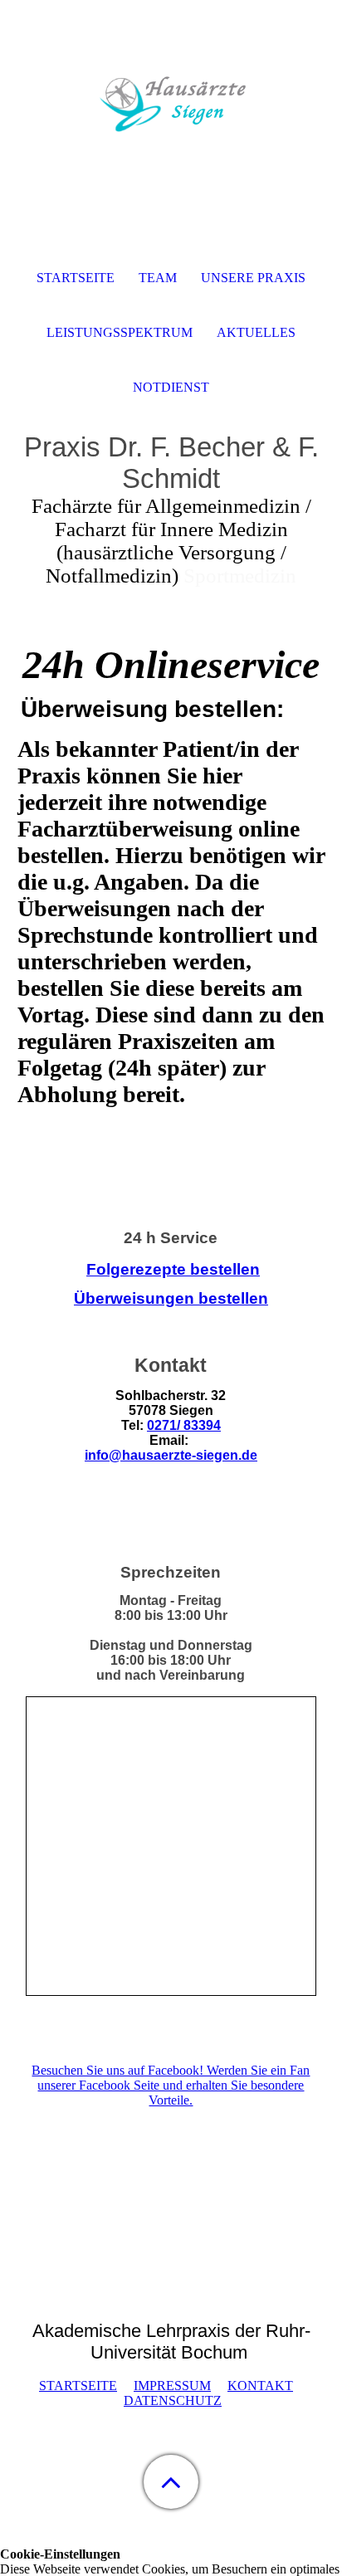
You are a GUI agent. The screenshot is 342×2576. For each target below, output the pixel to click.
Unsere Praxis (253, 278)
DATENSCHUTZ (173, 2400)
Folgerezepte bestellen (173, 1269)
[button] (171, 2482)
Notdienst (171, 387)
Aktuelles (256, 332)
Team (158, 278)
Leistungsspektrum (120, 332)
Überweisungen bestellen (171, 1298)
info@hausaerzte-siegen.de (171, 1455)
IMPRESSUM (172, 2386)
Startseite (76, 278)
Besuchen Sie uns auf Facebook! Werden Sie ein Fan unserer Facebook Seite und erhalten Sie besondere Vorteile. (171, 2085)
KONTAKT (260, 2386)
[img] (171, 104)
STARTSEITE (78, 2386)
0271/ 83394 (184, 1425)
